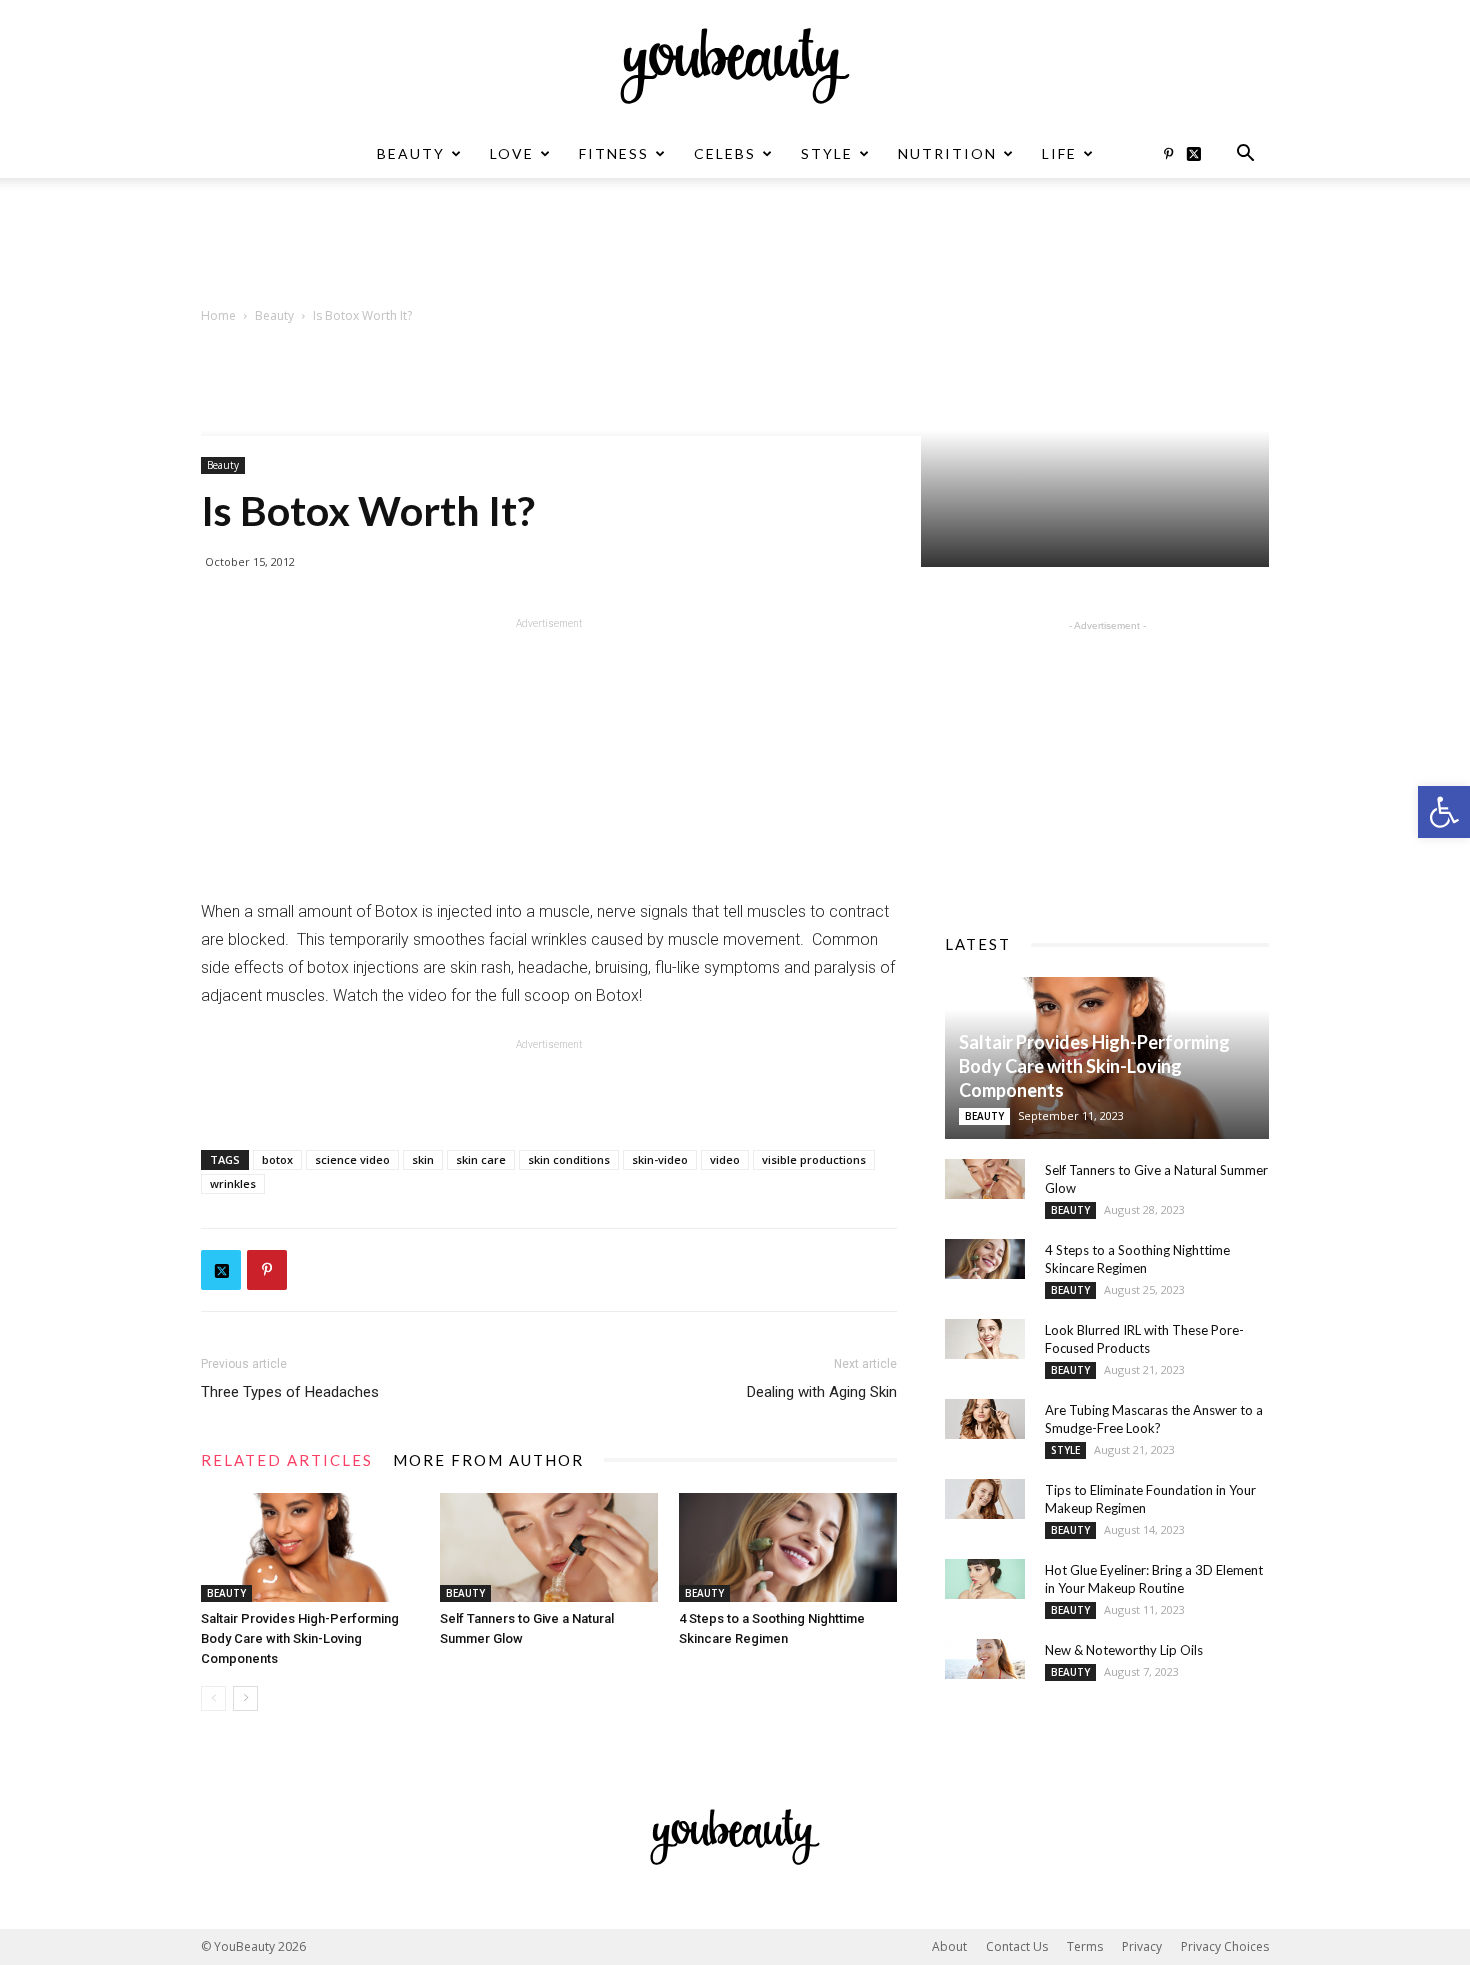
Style (827, 153)
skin (423, 1159)
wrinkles (233, 1183)
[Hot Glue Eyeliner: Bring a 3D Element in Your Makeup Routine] (985, 1579)
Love (512, 153)
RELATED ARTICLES (287, 1460)
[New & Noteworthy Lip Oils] (985, 1659)
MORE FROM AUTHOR (488, 1460)
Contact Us (1017, 1946)
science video (352, 1159)
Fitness (614, 153)
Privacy (1142, 1946)
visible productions (814, 1159)
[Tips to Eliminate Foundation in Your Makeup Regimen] (985, 1499)
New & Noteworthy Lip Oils (1124, 1650)
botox (277, 1159)
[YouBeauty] (735, 66)
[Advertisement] (735, 247)
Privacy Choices (1225, 1946)
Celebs (725, 153)
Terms (1085, 1946)
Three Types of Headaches (290, 1392)
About (949, 1946)
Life (1059, 153)
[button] (1444, 812)
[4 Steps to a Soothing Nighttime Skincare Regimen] (788, 1547)
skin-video (660, 1159)
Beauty (411, 153)
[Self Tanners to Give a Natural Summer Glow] (549, 1547)
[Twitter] (1201, 154)
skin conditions (569, 1159)
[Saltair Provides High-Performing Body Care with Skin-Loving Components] (310, 1547)
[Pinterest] (1168, 154)
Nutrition (947, 153)
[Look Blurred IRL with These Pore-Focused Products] (985, 1339)
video (725, 1159)
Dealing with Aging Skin (822, 1392)
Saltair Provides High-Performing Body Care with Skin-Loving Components (300, 1638)
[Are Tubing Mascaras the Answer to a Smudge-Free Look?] (985, 1419)
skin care (481, 1159)
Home (218, 315)
